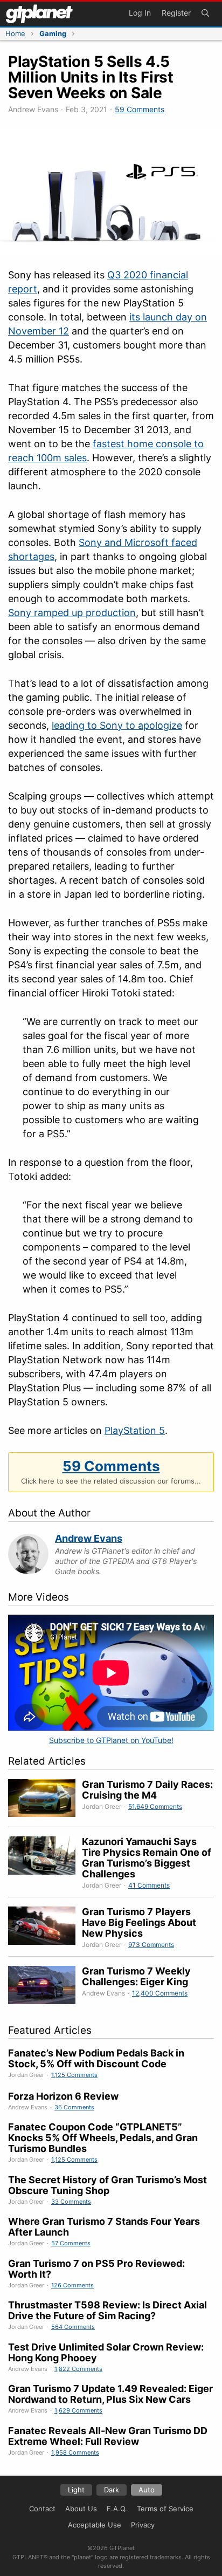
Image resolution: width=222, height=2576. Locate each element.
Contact (42, 2509)
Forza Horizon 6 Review (63, 2096)
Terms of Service (165, 2509)
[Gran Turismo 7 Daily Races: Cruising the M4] (45, 1800)
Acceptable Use (95, 2525)
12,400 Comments (160, 1993)
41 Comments (149, 1885)
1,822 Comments (78, 2369)
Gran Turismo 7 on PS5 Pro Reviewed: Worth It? (96, 2269)
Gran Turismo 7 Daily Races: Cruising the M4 (147, 1790)
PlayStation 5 (135, 1430)
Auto (147, 2490)
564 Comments (73, 2327)
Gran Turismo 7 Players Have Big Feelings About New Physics (139, 1922)
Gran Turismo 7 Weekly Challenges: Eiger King (136, 1976)
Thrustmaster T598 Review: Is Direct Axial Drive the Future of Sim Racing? (107, 2310)
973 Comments (151, 1945)
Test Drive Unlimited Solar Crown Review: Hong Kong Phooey (106, 2352)
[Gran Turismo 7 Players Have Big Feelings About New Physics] (45, 1928)
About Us (81, 2509)
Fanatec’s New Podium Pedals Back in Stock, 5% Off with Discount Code (96, 2058)
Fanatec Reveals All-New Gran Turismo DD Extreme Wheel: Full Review (108, 2436)
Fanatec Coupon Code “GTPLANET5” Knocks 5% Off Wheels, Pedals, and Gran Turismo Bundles (103, 2138)
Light (76, 2490)
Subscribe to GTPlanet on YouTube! (111, 1740)
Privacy (143, 2525)
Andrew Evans (89, 1538)
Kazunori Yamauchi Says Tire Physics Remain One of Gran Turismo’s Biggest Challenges (147, 1858)
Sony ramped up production (72, 613)
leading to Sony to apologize (117, 725)
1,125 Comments (74, 2075)
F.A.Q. (117, 2509)
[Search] (205, 14)
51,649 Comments (155, 1806)
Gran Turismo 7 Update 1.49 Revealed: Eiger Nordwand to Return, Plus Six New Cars (110, 2394)
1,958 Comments (75, 2452)
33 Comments (71, 2202)
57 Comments (71, 2243)
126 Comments (72, 2285)
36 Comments (74, 2107)
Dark (112, 2490)
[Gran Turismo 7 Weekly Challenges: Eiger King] (45, 1987)
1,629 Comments (78, 2410)
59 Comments (140, 109)
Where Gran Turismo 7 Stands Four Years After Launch (104, 2227)
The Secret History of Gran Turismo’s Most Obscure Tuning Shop (107, 2185)
